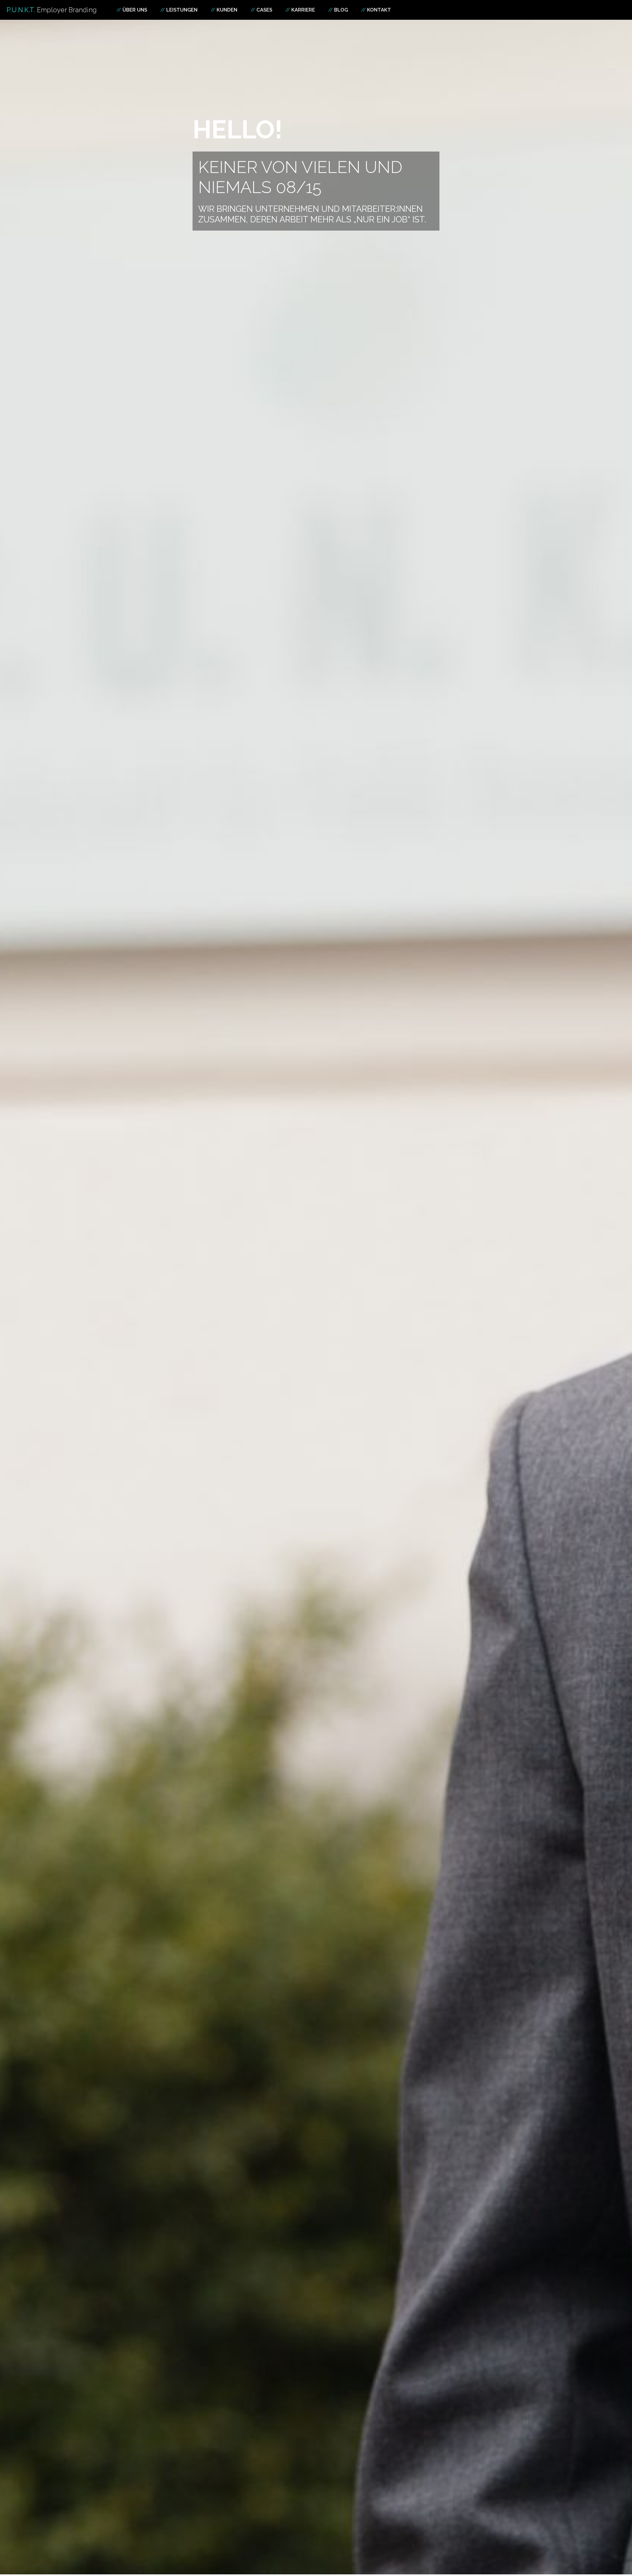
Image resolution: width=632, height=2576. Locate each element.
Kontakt (379, 10)
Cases (264, 10)
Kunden (227, 10)
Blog (341, 10)
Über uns (135, 10)
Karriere (303, 10)
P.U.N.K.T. (52, 10)
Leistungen (182, 10)
